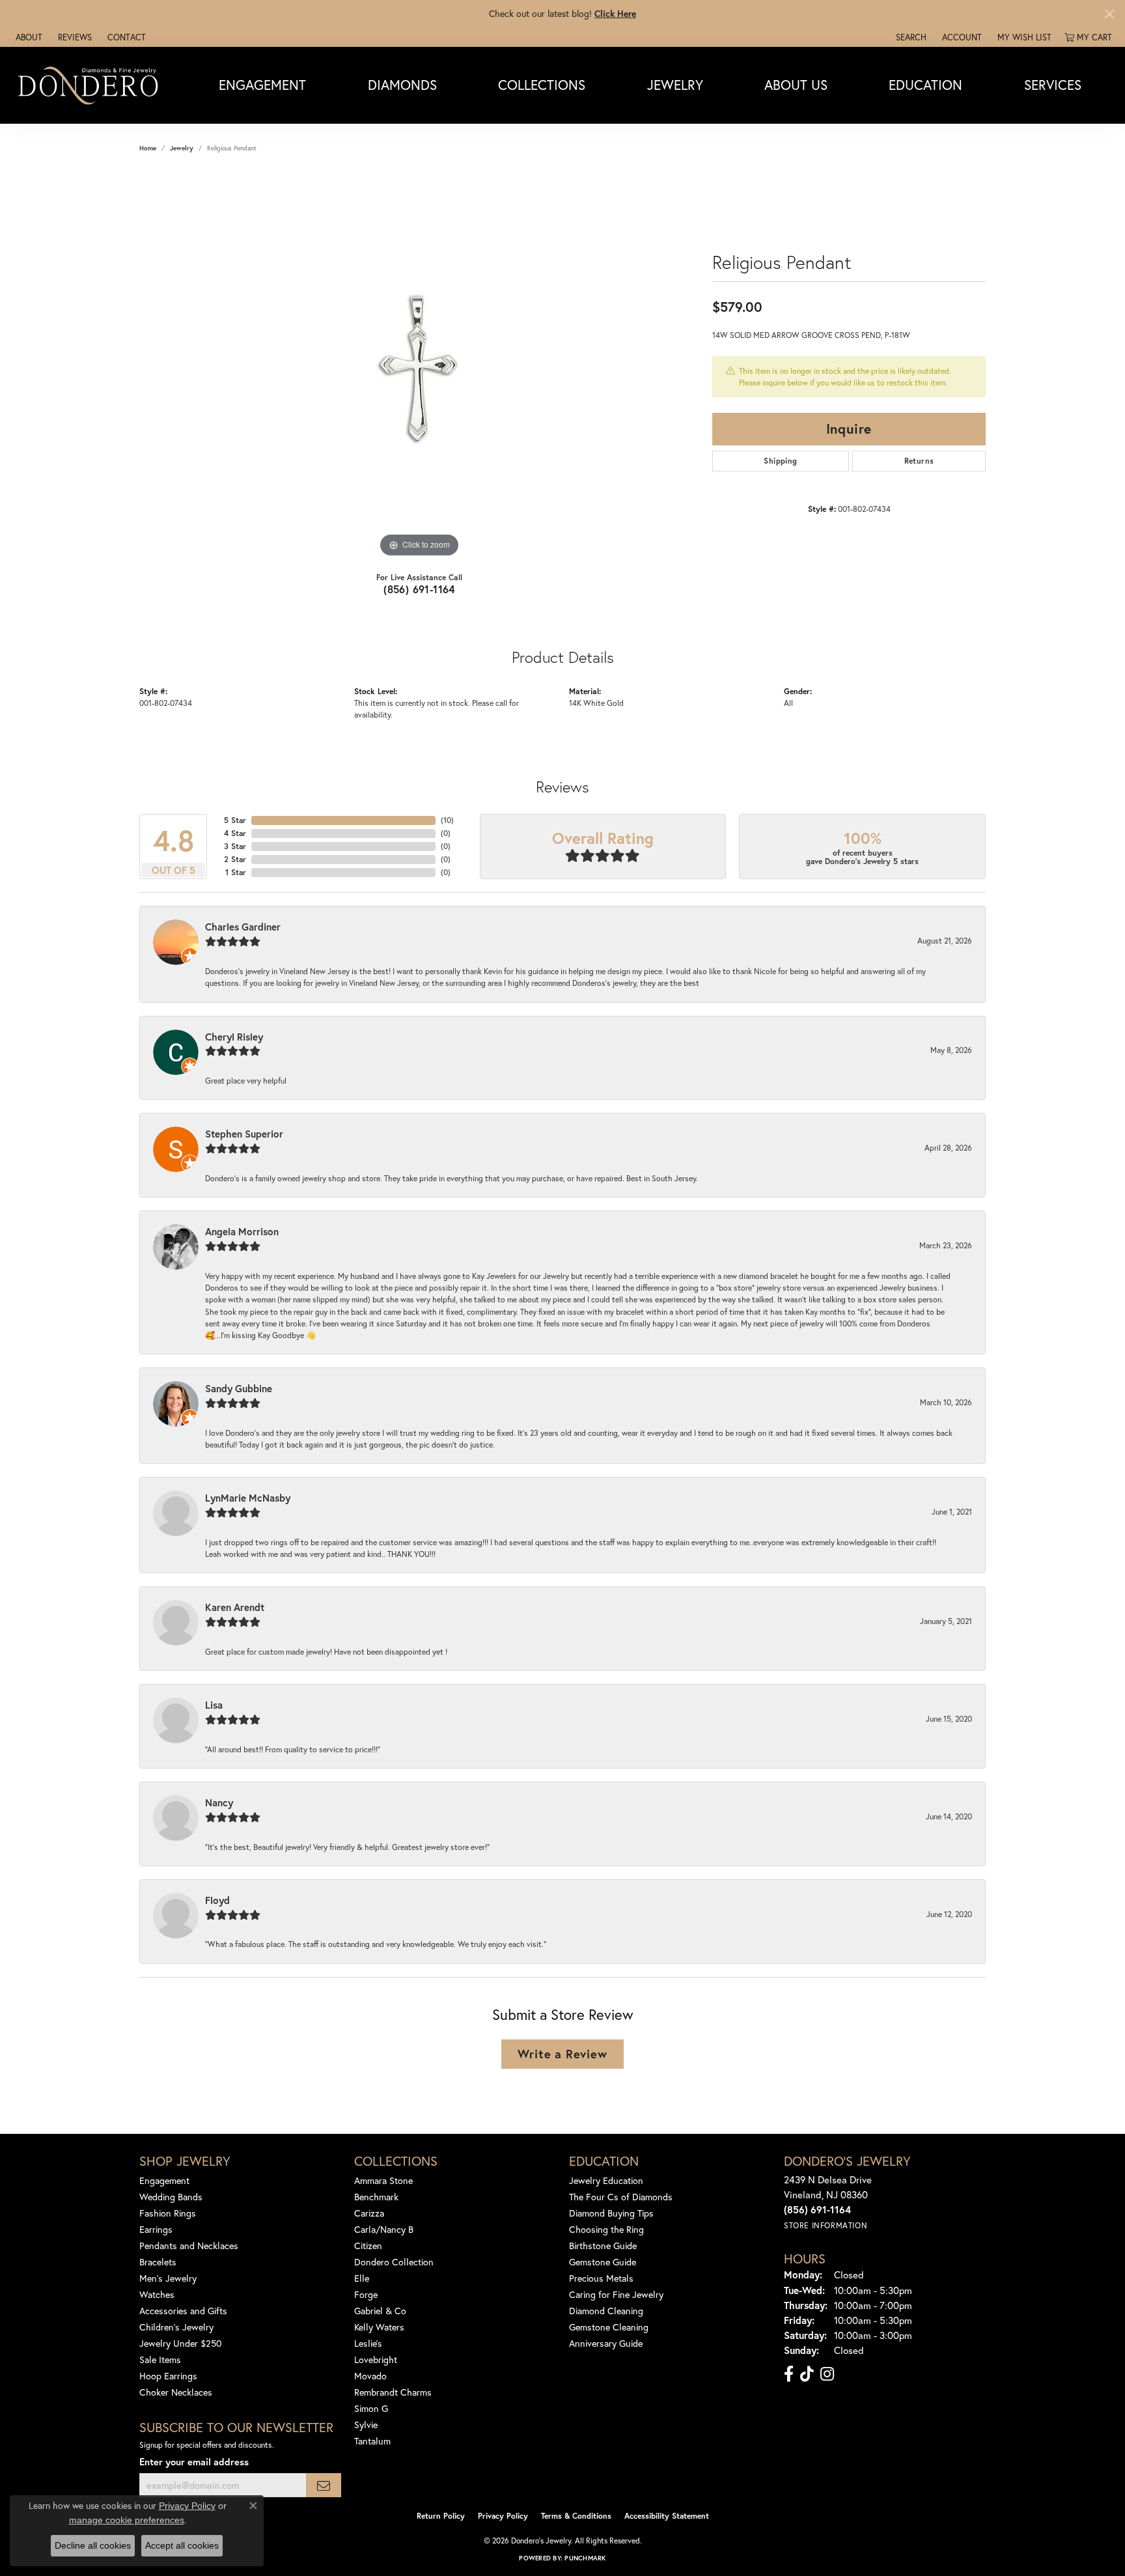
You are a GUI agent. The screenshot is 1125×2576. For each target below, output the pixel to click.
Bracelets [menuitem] (158, 2262)
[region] (419, 365)
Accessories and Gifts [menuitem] (183, 2311)
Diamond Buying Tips (611, 2213)
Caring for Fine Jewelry (616, 2294)
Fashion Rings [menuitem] (168, 2213)
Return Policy (441, 2516)
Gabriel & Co (380, 2311)
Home (148, 148)
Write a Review (562, 2054)
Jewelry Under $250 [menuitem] (181, 2343)
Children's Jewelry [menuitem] (176, 2327)
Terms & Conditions (576, 2516)
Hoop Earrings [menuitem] (168, 2376)
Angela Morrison (242, 1231)
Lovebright (376, 2359)
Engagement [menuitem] (164, 2180)
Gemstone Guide (603, 2262)
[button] (910, 37)
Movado (370, 2376)
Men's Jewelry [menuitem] (168, 2278)
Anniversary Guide (606, 2343)
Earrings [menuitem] (156, 2229)
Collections (542, 85)
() (447, 820)
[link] (28, 37)
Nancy (219, 1802)
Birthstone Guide (603, 2246)
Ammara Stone (383, 2180)
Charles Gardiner (243, 927)
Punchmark (585, 2558)
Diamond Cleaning (606, 2311)
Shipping (780, 461)
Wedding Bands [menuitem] (171, 2197)
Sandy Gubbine (239, 1388)
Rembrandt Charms (393, 2392)
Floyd (217, 1900)
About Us (796, 85)
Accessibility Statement (667, 2516)
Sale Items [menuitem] (160, 2359)
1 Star (236, 872)
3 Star (235, 846)
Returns (919, 461)
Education (925, 85)
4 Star (235, 833)
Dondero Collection (394, 2262)
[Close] (1109, 14)
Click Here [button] (615, 13)
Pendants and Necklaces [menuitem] (189, 2246)
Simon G (371, 2408)
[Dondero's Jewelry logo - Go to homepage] (91, 85)
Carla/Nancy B (384, 2229)
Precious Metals (601, 2278)
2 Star (235, 859)
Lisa (214, 1705)
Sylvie (366, 2425)
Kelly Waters (379, 2327)
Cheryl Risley (234, 1037)
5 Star (235, 820)
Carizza (369, 2213)
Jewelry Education (606, 2180)
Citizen (368, 2246)
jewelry (182, 148)
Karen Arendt (235, 1607)
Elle (362, 2278)
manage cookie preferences (127, 2520)
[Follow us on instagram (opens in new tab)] (827, 2374)
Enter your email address (194, 2462)
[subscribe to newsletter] (324, 2485)
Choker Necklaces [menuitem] (176, 2392)
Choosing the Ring (606, 2229)
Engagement (262, 85)
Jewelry (675, 85)
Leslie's (368, 2343)
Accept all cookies (182, 2545)
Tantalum (372, 2441)
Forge (366, 2294)
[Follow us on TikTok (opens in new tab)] (807, 2374)
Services (1053, 85)
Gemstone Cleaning (609, 2327)
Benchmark (376, 2197)
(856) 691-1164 (419, 589)
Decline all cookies (93, 2545)
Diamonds (402, 85)
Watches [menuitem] (157, 2294)
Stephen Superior (244, 1134)
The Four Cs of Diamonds (621, 2197)
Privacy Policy (503, 2516)
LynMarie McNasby (248, 1498)
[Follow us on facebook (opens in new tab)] (789, 2374)
